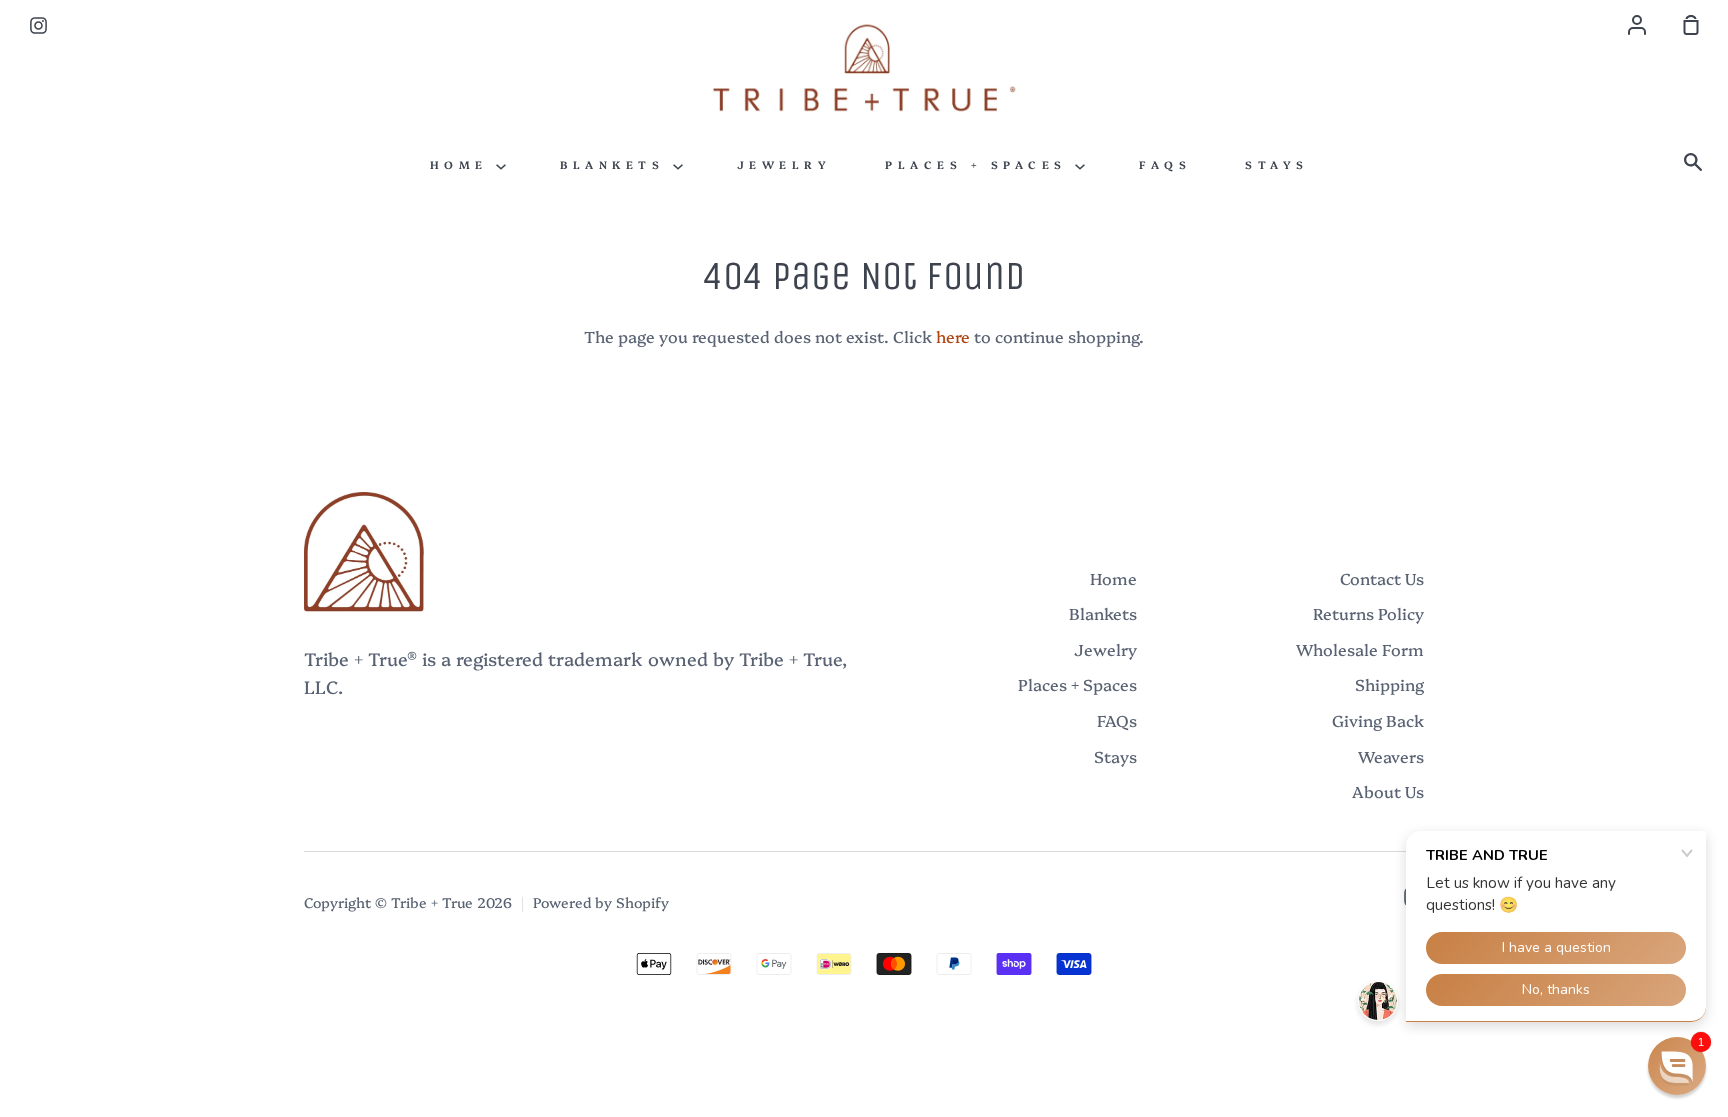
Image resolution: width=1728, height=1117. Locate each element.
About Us (1388, 791)
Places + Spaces (980, 164)
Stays (1277, 164)
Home (463, 164)
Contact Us (1382, 578)
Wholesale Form (1360, 649)
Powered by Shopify (601, 902)
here (953, 336)
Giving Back (1378, 720)
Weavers (1391, 756)
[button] (1677, 1066)
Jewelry (784, 164)
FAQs (1165, 164)
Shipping (1389, 684)
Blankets (616, 164)
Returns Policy (1368, 613)
